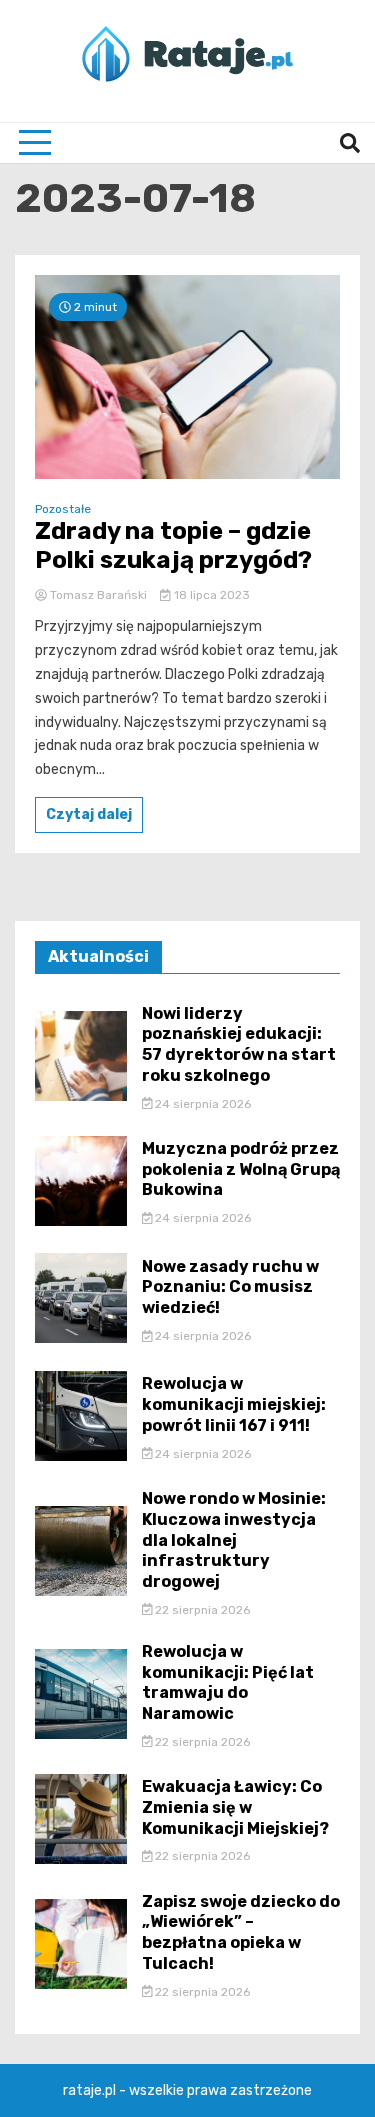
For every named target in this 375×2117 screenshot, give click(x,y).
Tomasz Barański (98, 595)
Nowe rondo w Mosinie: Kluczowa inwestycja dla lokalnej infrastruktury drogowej (234, 1540)
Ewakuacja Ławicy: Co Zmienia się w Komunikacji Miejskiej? (235, 1807)
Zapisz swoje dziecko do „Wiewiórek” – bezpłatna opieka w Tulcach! (241, 1932)
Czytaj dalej (89, 814)
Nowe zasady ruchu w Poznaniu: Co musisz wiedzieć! (230, 1287)
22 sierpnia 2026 (201, 1610)
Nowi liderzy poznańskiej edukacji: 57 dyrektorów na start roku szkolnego (239, 1044)
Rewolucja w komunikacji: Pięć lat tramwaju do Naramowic (228, 1682)
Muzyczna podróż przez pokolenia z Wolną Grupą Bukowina (241, 1169)
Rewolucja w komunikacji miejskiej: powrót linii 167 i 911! (234, 1404)
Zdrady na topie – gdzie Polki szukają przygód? (173, 545)
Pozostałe (63, 509)
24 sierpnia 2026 (201, 1104)
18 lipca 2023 (210, 595)
